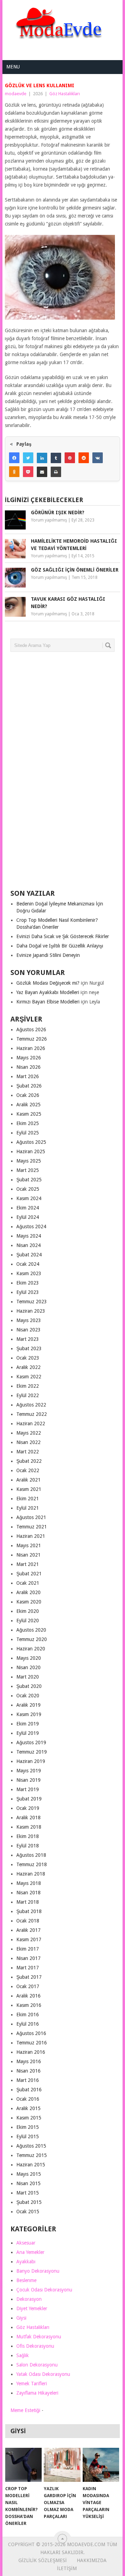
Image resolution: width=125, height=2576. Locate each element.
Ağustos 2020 (31, 1630)
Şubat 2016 (29, 2090)
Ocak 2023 (28, 1358)
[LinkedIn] (42, 458)
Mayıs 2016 (29, 2061)
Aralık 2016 (28, 1996)
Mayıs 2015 (29, 2174)
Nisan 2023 (28, 1330)
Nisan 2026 (28, 1067)
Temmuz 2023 (32, 1302)
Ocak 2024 (28, 1264)
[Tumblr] (56, 458)
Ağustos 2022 (31, 1405)
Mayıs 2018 (29, 1883)
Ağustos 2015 (31, 2146)
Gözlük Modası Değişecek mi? (48, 983)
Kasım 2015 (29, 2118)
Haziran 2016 (31, 2052)
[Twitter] (28, 458)
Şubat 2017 (29, 1977)
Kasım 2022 (29, 1377)
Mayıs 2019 (29, 1771)
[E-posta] (42, 472)
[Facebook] (14, 458)
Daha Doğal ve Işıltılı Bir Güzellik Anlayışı (60, 946)
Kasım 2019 (29, 1714)
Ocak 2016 (28, 2099)
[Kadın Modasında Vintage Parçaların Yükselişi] (101, 2465)
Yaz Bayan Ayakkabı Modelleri (48, 992)
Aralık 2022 (28, 1367)
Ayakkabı (26, 2262)
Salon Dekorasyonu (37, 2365)
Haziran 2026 (31, 1048)
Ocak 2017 (28, 1986)
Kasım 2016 (29, 2005)
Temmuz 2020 (32, 1639)
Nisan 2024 (28, 1245)
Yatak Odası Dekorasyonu (43, 2374)
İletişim (67, 2568)
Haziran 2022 (31, 1424)
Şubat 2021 (29, 1574)
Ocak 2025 (28, 1189)
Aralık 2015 (28, 2108)
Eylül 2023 (28, 1292)
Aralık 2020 (28, 1592)
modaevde (16, 94)
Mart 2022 (28, 1452)
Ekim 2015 (28, 2127)
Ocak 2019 (28, 1808)
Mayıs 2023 (29, 1320)
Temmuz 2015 (32, 2155)
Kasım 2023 (29, 1273)
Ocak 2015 (28, 2212)
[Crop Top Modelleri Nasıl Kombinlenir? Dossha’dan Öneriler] (23, 2465)
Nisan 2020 (28, 1667)
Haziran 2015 (31, 2165)
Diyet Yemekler (32, 2308)
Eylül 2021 (28, 1508)
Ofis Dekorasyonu (35, 2346)
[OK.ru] (14, 472)
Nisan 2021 (28, 1555)
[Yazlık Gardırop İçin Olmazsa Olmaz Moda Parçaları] (62, 2465)
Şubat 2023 (29, 1348)
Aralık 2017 (28, 1930)
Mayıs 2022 (29, 1433)
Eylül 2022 (28, 1395)
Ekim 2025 (28, 1123)
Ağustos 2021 (31, 1517)
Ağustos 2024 (31, 1227)
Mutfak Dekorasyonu (39, 2337)
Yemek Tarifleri (32, 2384)
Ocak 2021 (28, 1583)
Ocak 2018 (28, 1921)
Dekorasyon (29, 2299)
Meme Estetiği (25, 2410)
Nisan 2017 (28, 1958)
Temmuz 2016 (32, 2043)
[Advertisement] (62, 773)
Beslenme (26, 2280)
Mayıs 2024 (29, 1236)
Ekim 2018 (28, 1836)
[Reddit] (84, 458)
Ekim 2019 (28, 1724)
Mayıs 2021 (29, 1545)
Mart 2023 (28, 1339)
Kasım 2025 (29, 1114)
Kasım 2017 (29, 1939)
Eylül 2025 (28, 1133)
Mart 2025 (28, 1170)
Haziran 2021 (31, 1536)
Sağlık (23, 2355)
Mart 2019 (28, 1789)
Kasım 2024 (29, 1198)
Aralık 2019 (28, 1705)
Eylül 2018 (28, 1846)
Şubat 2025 (29, 1180)
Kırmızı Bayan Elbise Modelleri (48, 1002)
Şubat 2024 (29, 1255)
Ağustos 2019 (31, 1742)
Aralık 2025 (28, 1105)
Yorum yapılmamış (49, 520)
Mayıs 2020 (29, 1658)
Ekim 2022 (28, 1386)
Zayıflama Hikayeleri (37, 2393)
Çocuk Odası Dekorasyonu (44, 2290)
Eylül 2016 (28, 2024)
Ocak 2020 (28, 1696)
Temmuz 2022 (32, 1414)
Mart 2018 (28, 1902)
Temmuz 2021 (32, 1527)
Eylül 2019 (28, 1733)
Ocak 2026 (28, 1095)
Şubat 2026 (29, 1086)
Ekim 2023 (28, 1283)
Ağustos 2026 (31, 1029)
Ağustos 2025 (31, 1142)
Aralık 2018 (28, 1818)
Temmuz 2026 (32, 1039)
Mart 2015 (28, 2193)
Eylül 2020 (28, 1621)
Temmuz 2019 (32, 1752)
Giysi (21, 2318)
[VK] (98, 458)
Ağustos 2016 (31, 2033)
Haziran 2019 (31, 1761)
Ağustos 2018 (31, 1855)
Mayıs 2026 (29, 1058)
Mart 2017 (28, 1968)
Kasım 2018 (29, 1827)
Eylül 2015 (28, 2136)
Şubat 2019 (29, 1799)
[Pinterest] (70, 458)
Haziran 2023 (31, 1311)
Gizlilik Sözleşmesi (43, 2560)
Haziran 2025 (31, 1151)
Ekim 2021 (28, 1499)
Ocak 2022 (28, 1470)
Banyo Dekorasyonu (38, 2271)
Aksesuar (26, 2243)
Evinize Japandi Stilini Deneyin (48, 955)
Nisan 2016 (28, 2071)
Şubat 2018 (29, 1911)
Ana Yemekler (30, 2252)
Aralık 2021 (28, 1480)
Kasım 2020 (29, 1602)
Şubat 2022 (29, 1461)
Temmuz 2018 (32, 1864)
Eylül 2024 (28, 1217)
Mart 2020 (28, 1677)
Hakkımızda (92, 2560)
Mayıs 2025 (29, 1161)
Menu (13, 67)
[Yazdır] (56, 472)
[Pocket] (28, 472)
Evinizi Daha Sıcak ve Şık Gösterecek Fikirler (63, 936)
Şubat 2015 (29, 2202)
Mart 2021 (28, 1564)
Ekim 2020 (28, 1611)
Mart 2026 (28, 1076)
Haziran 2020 (31, 1649)
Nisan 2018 (28, 1893)
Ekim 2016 (28, 2015)
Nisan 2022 (28, 1442)
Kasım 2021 (29, 1489)
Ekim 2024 (28, 1208)
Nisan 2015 (28, 2183)
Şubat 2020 (29, 1686)
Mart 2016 (28, 2080)
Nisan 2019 (28, 1780)
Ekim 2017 (28, 1949)
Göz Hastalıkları (65, 94)
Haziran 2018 (31, 1874)
